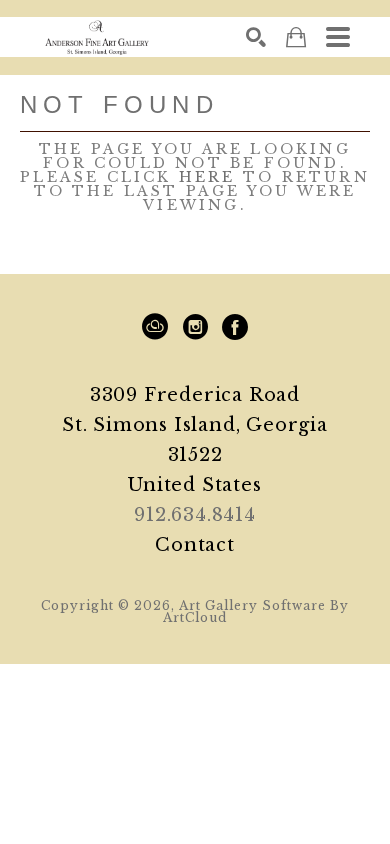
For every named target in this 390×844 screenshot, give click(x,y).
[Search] (256, 37)
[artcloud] (155, 327)
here (207, 177)
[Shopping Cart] (296, 37)
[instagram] (195, 327)
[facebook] (235, 327)
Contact (195, 545)
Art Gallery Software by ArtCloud (256, 611)
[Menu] (338, 37)
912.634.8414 (195, 515)
